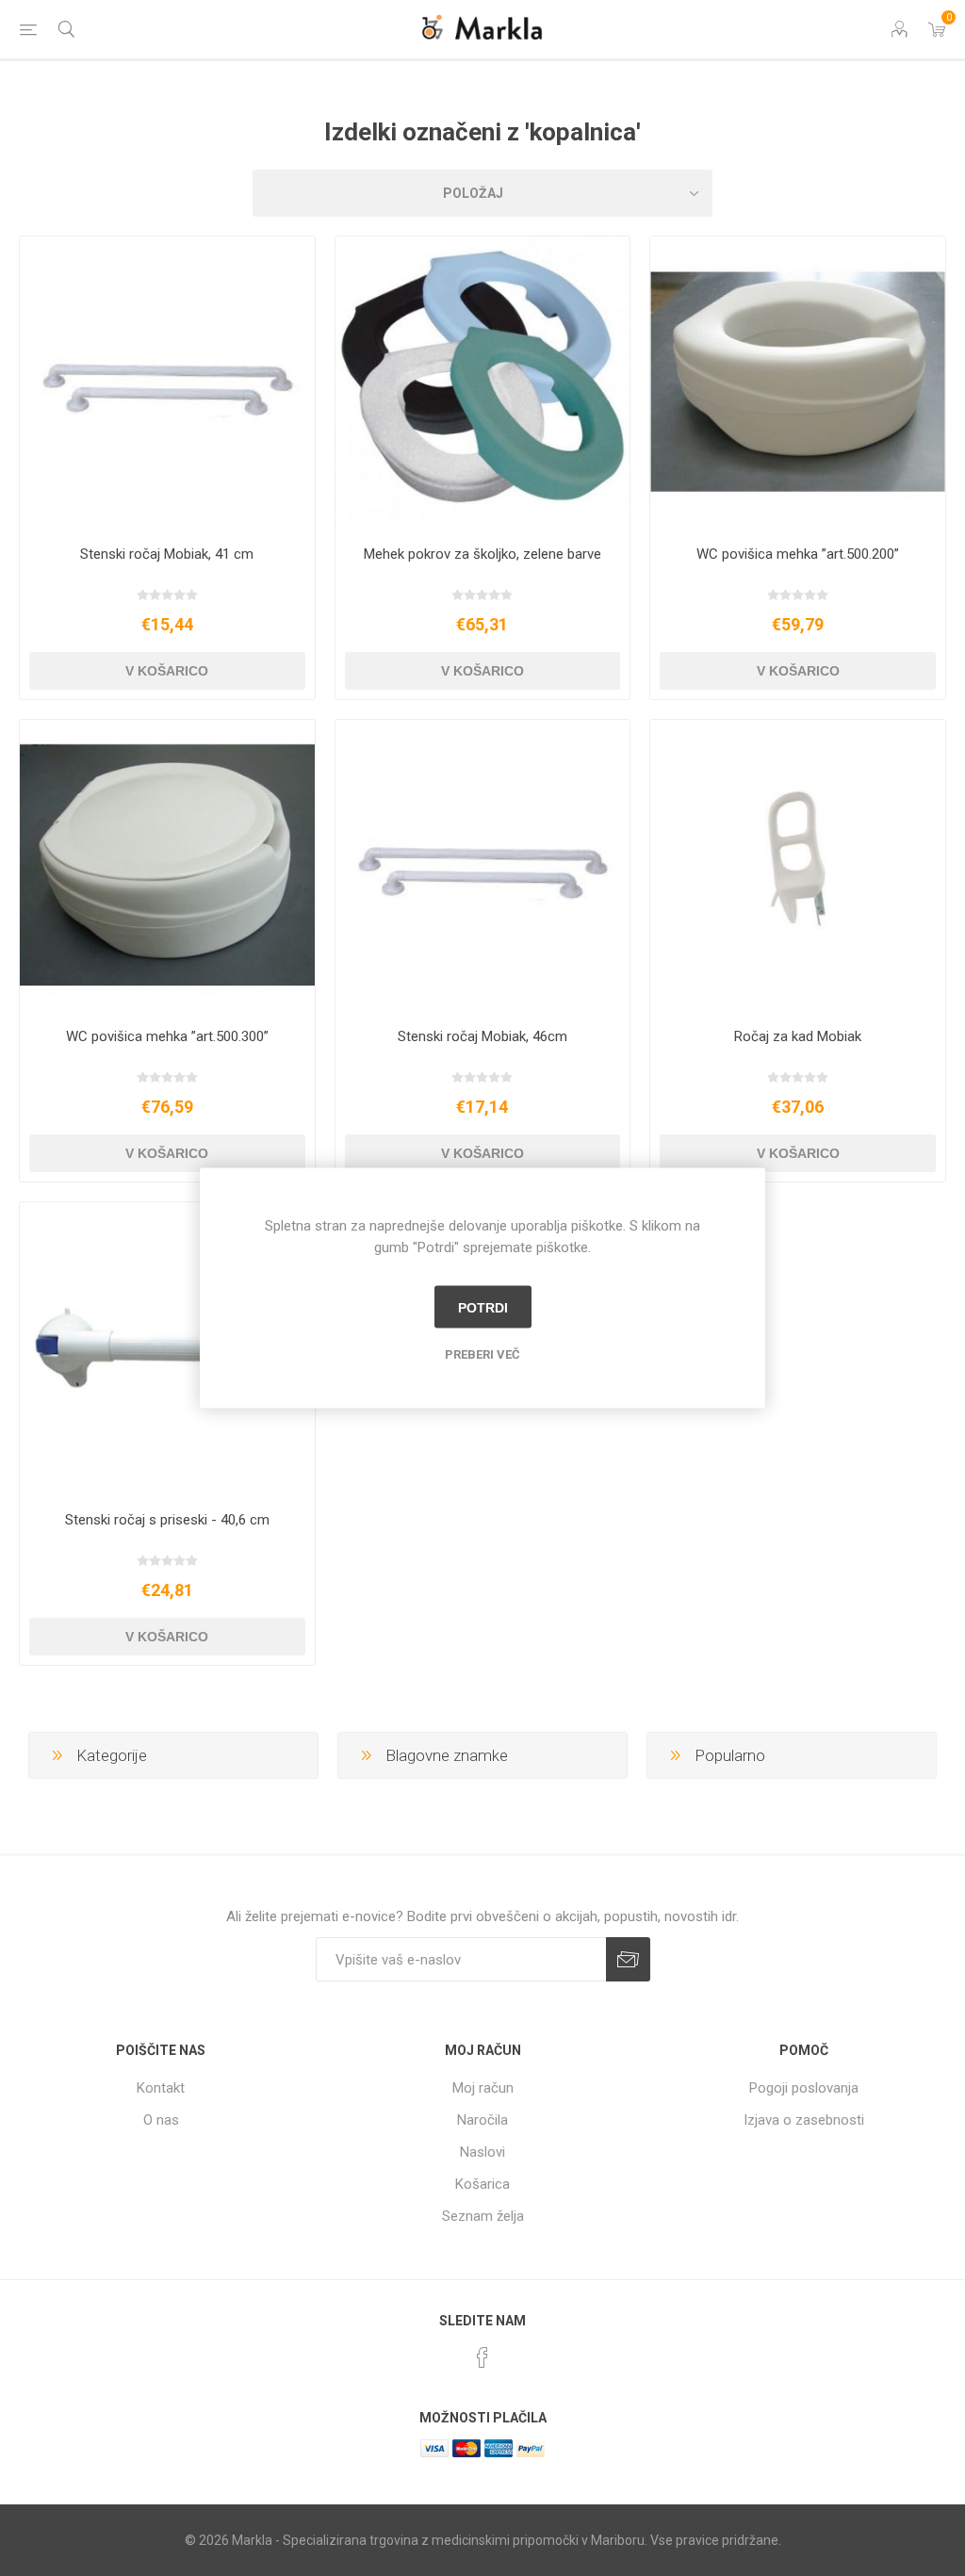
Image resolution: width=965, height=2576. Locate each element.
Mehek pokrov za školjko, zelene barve (482, 554)
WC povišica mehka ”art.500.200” (798, 554)
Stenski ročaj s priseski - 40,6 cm (167, 1520)
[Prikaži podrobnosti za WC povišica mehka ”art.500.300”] (167, 867)
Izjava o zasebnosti (804, 2120)
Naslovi (482, 2152)
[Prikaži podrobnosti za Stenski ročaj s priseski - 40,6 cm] (167, 1350)
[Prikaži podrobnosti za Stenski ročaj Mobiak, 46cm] (483, 867)
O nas (161, 2120)
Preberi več (482, 1354)
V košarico (167, 671)
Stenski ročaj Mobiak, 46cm (482, 1036)
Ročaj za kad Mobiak (798, 1036)
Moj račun (483, 2088)
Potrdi (483, 1307)
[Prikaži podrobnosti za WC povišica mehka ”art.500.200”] (798, 384)
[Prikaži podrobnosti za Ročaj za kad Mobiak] (798, 867)
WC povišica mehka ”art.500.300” (167, 1036)
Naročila (482, 2120)
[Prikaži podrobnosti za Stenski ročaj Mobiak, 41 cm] (167, 384)
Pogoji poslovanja (804, 2088)
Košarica (482, 2184)
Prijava (628, 1959)
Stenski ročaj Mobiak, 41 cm (167, 554)
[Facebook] (482, 2357)
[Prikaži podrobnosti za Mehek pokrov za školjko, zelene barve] (483, 384)
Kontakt (161, 2088)
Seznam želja (483, 2216)
